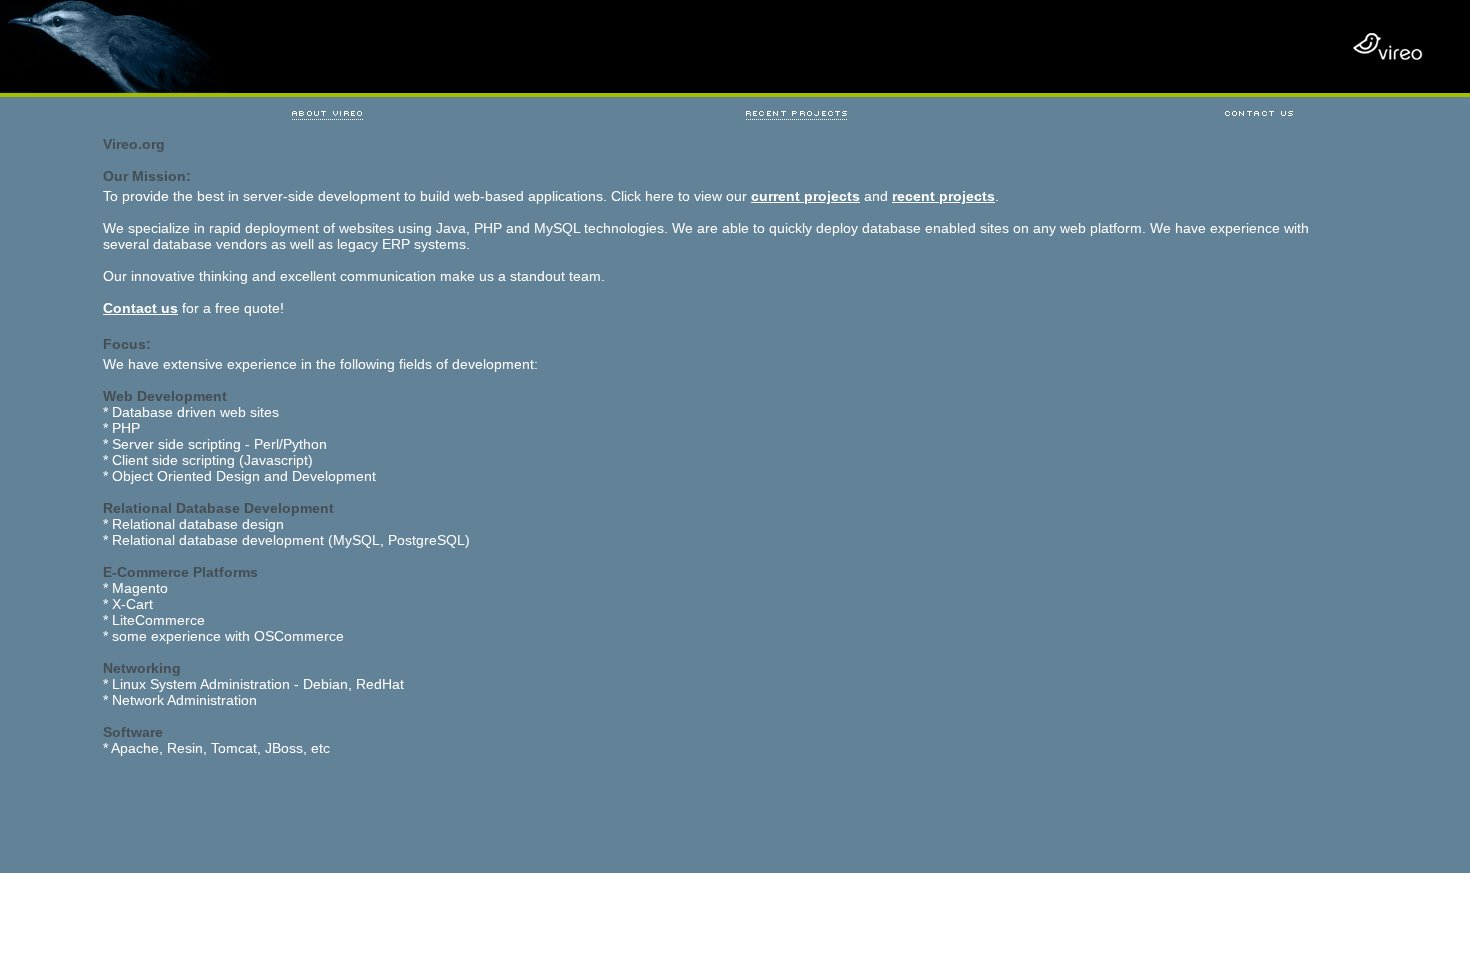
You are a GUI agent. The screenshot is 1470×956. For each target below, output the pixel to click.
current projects (805, 196)
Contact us (140, 308)
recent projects (943, 196)
